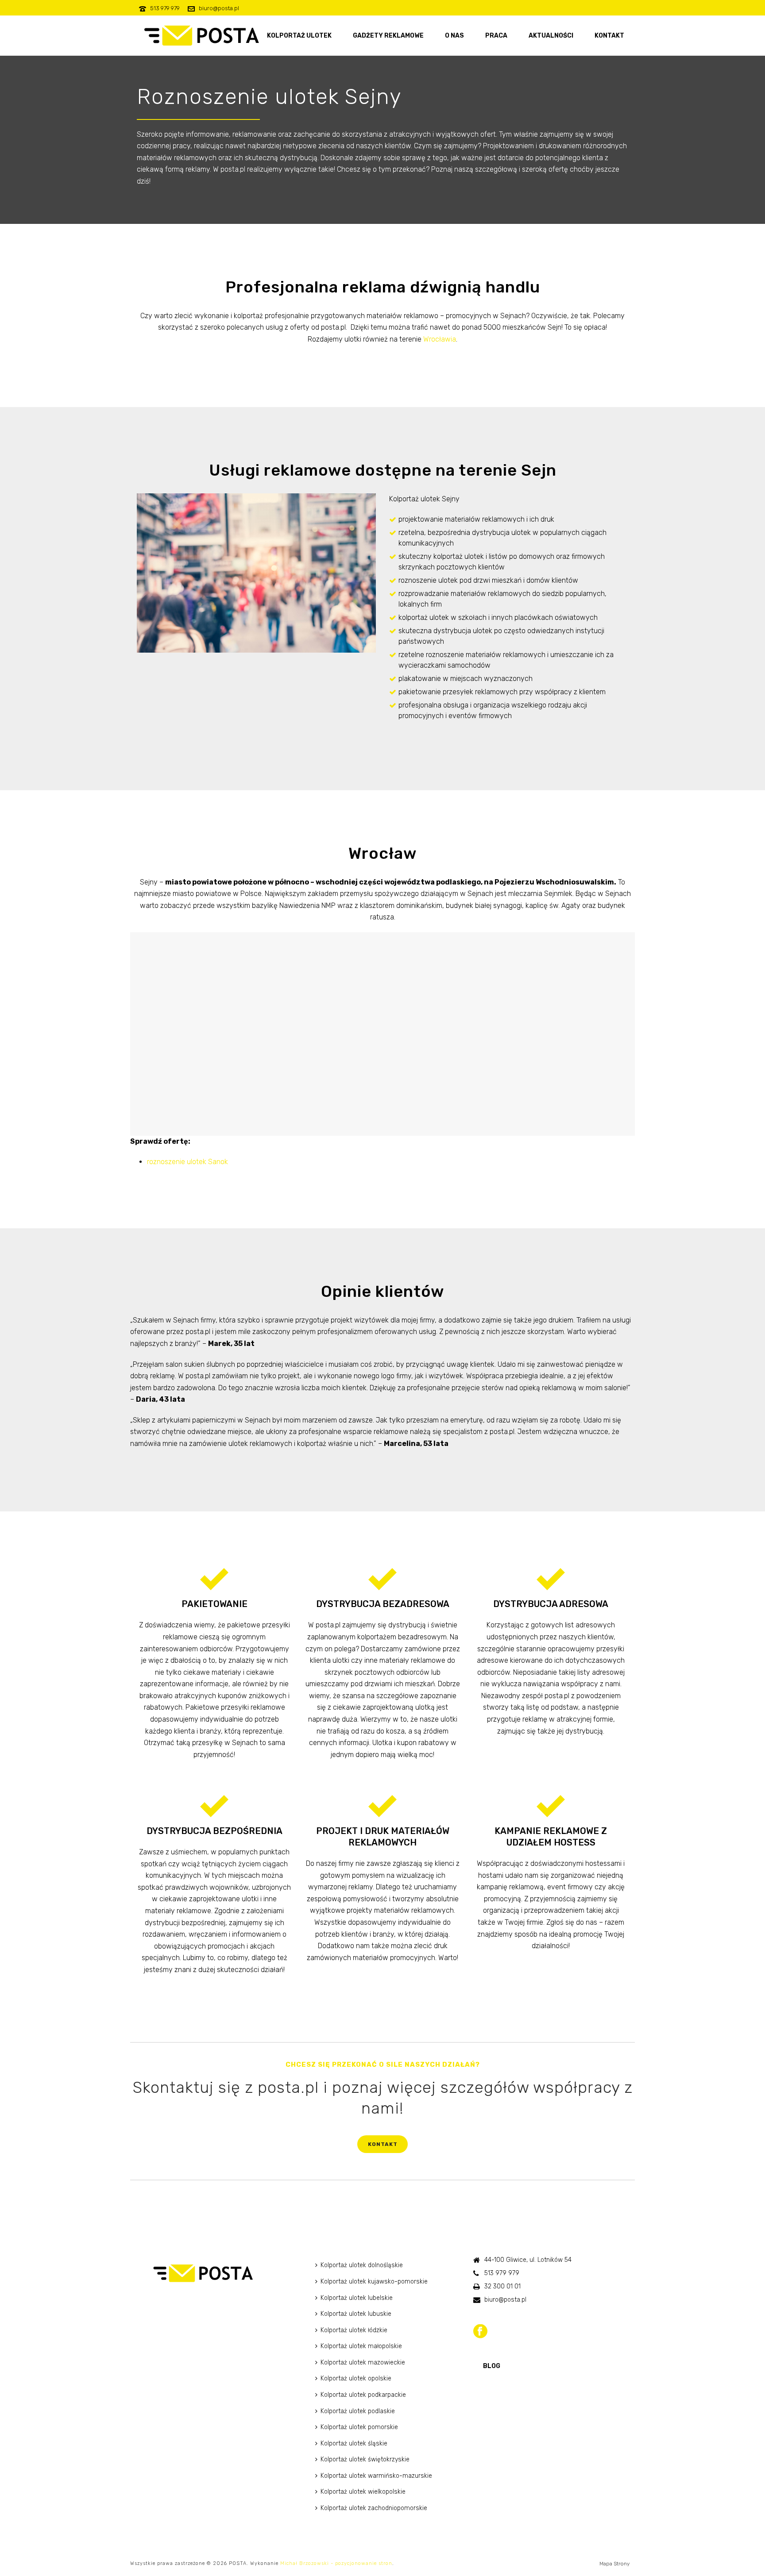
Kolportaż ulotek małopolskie (361, 2346)
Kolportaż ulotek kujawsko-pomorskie (374, 2282)
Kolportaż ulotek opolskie (356, 2378)
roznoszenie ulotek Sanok (187, 1162)
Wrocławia (440, 339)
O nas (454, 36)
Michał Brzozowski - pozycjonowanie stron (336, 2563)
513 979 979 (165, 8)
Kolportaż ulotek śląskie (354, 2443)
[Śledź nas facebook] (480, 2332)
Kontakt (609, 36)
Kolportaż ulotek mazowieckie (363, 2363)
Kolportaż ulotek (299, 36)
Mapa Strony (614, 2564)
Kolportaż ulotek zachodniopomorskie (374, 2508)
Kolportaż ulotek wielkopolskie (363, 2492)
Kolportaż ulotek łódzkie (354, 2330)
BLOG (492, 2366)
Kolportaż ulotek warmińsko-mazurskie (376, 2476)
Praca (496, 36)
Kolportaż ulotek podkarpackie (363, 2395)
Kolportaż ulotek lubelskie (357, 2298)
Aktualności (551, 36)
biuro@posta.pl (219, 8)
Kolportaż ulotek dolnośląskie (362, 2265)
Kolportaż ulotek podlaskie (358, 2411)
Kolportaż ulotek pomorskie (359, 2427)
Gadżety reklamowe (388, 36)
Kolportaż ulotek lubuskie (356, 2314)
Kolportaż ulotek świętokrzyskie (365, 2459)
